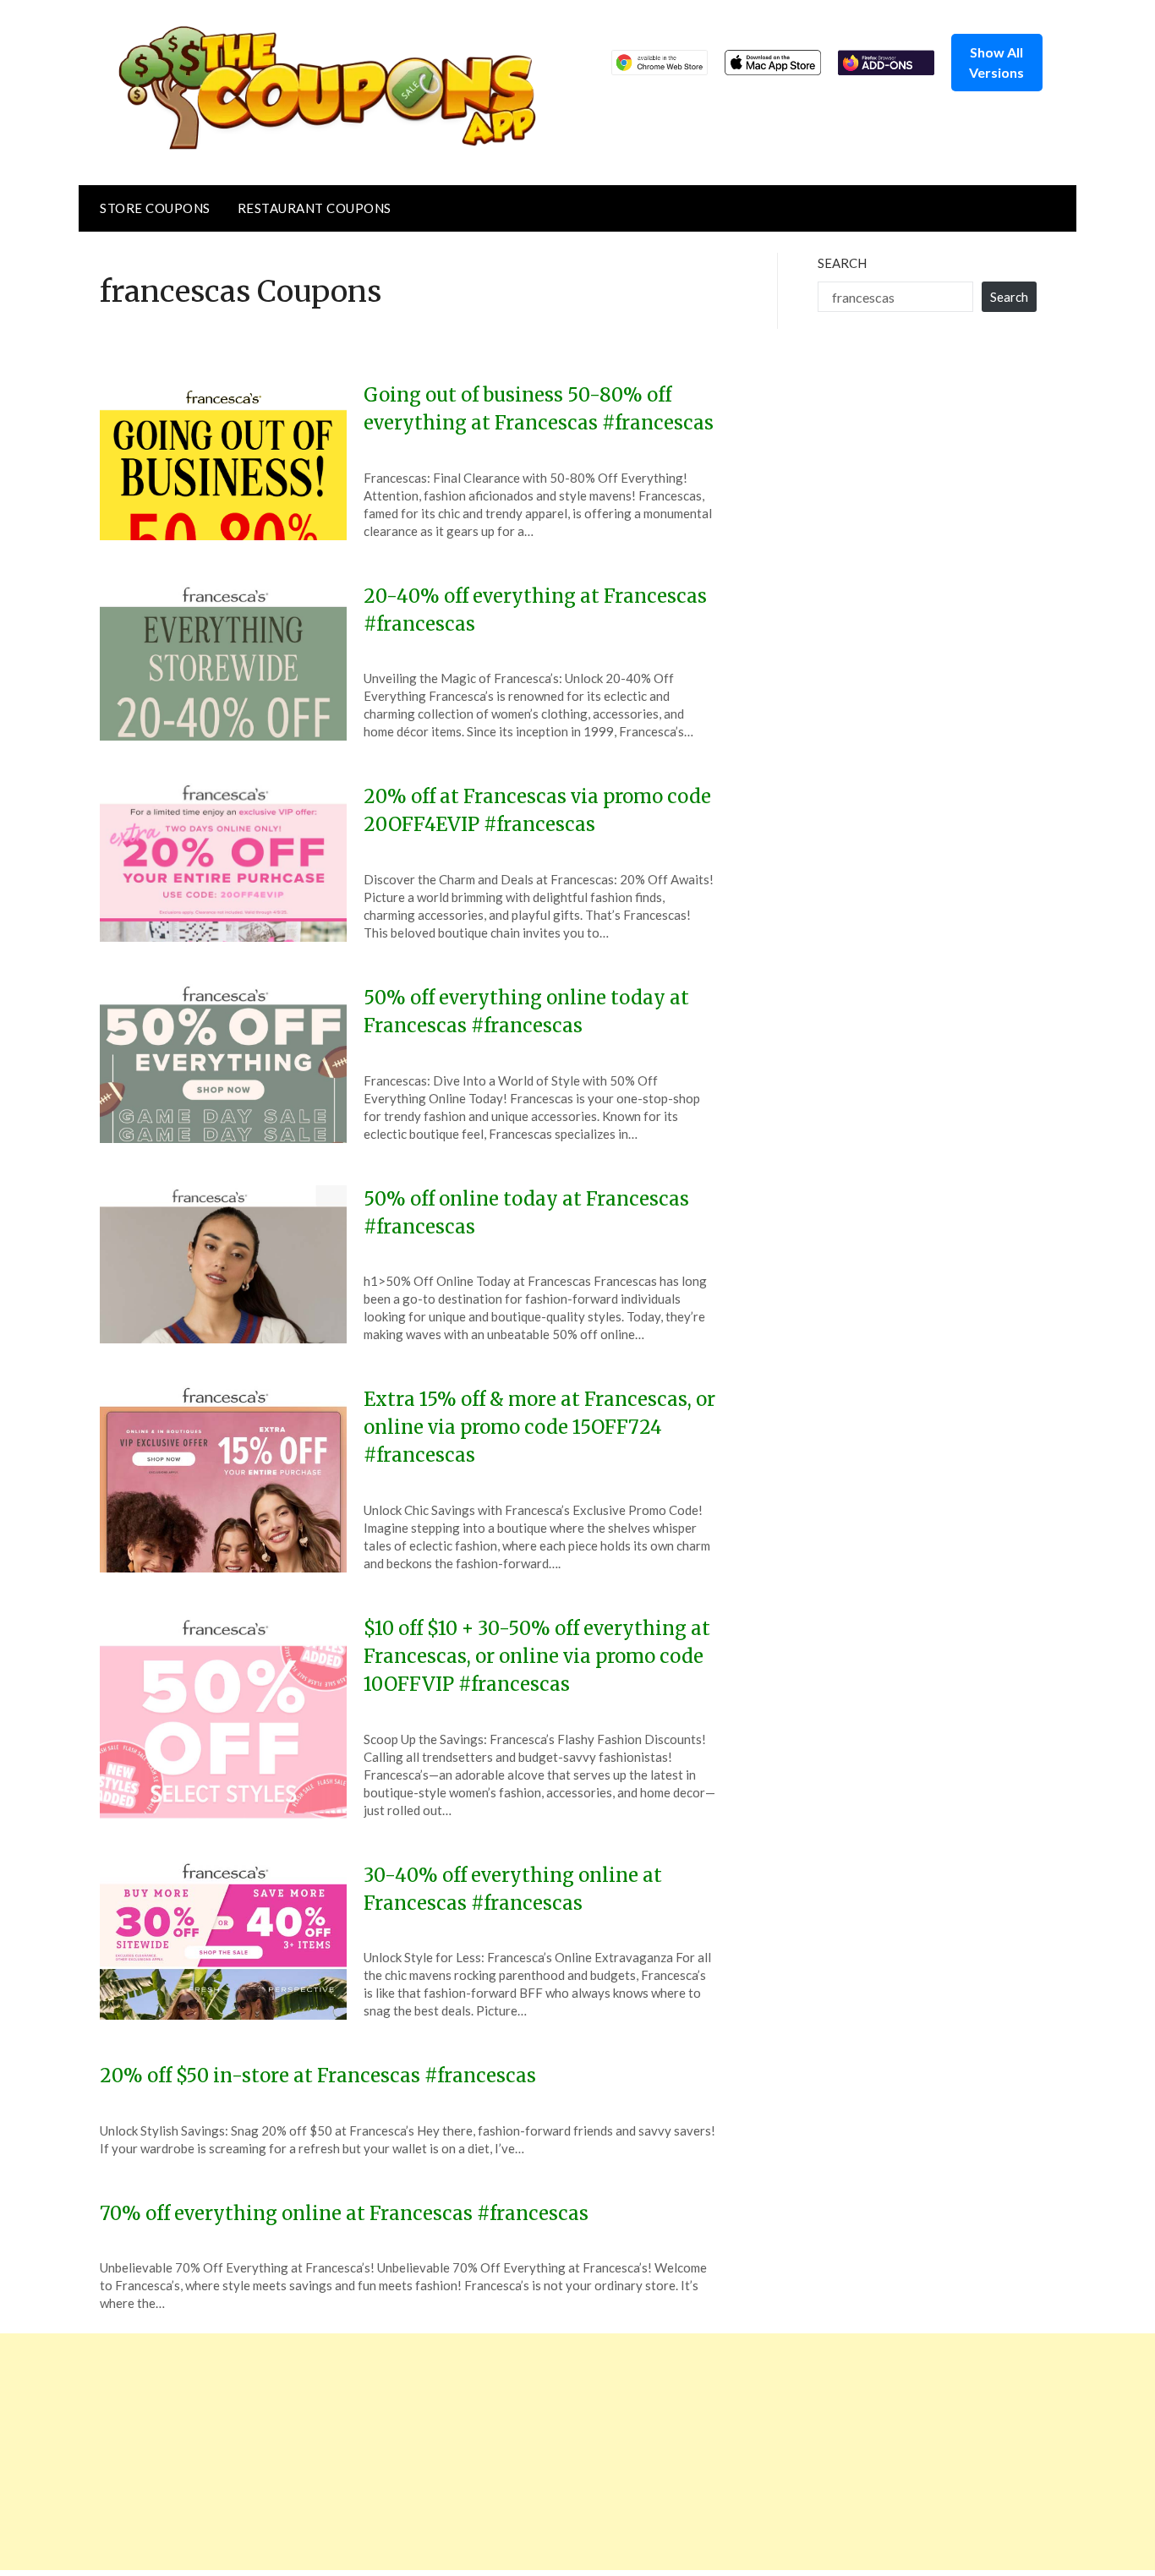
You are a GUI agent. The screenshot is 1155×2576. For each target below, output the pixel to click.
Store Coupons (155, 208)
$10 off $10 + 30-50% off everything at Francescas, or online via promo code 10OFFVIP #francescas (537, 1656)
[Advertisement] (507, 2452)
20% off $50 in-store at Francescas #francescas (318, 2076)
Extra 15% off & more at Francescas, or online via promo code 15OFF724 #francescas (539, 1427)
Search (842, 263)
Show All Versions (996, 62)
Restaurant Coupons (315, 208)
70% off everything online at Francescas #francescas (344, 2213)
